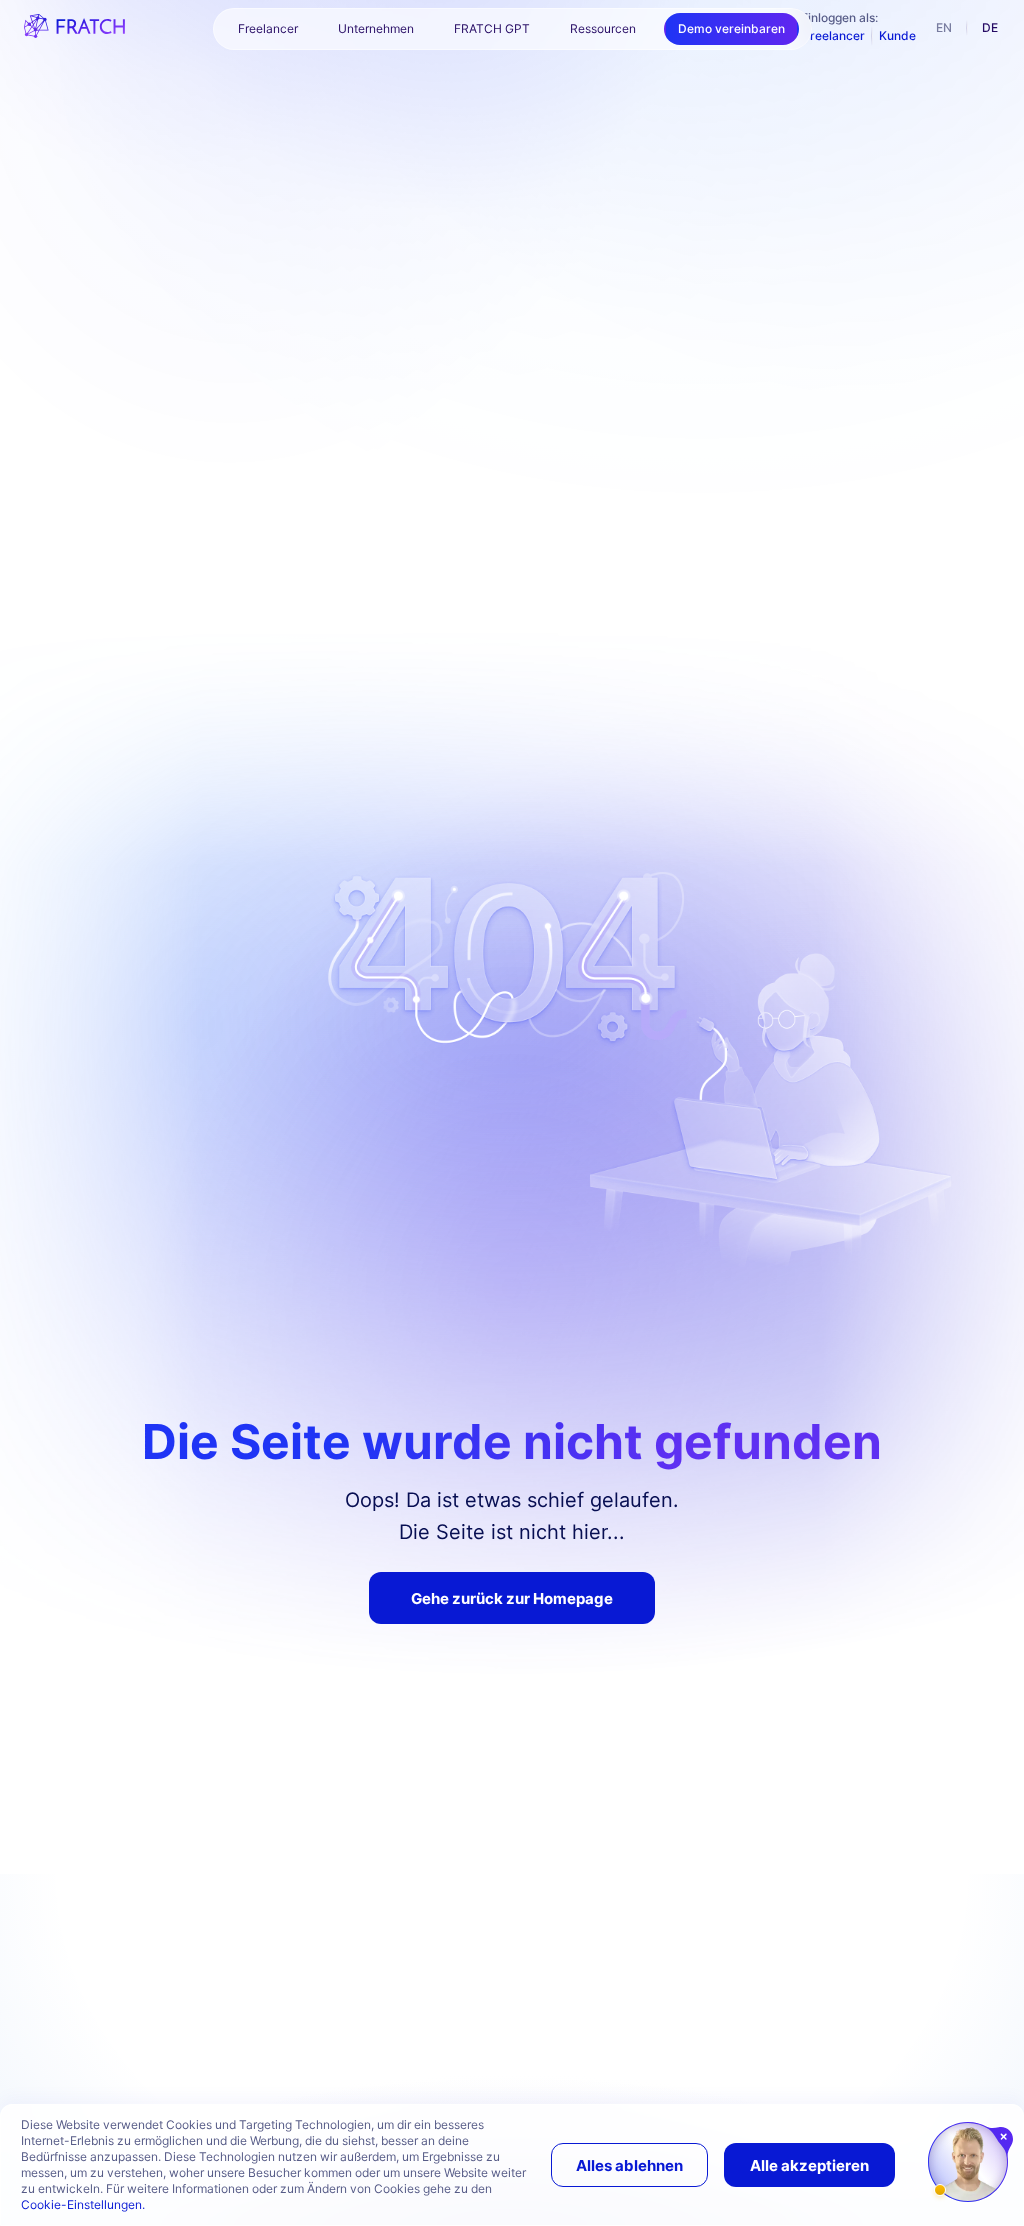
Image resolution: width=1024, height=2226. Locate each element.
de (990, 27)
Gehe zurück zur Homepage (512, 1598)
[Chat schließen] (1004, 2137)
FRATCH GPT (492, 28)
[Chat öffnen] (968, 2162)
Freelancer (834, 35)
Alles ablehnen (629, 2165)
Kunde (897, 35)
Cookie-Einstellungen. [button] (83, 2204)
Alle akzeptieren (809, 2165)
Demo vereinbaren (731, 28)
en (944, 27)
